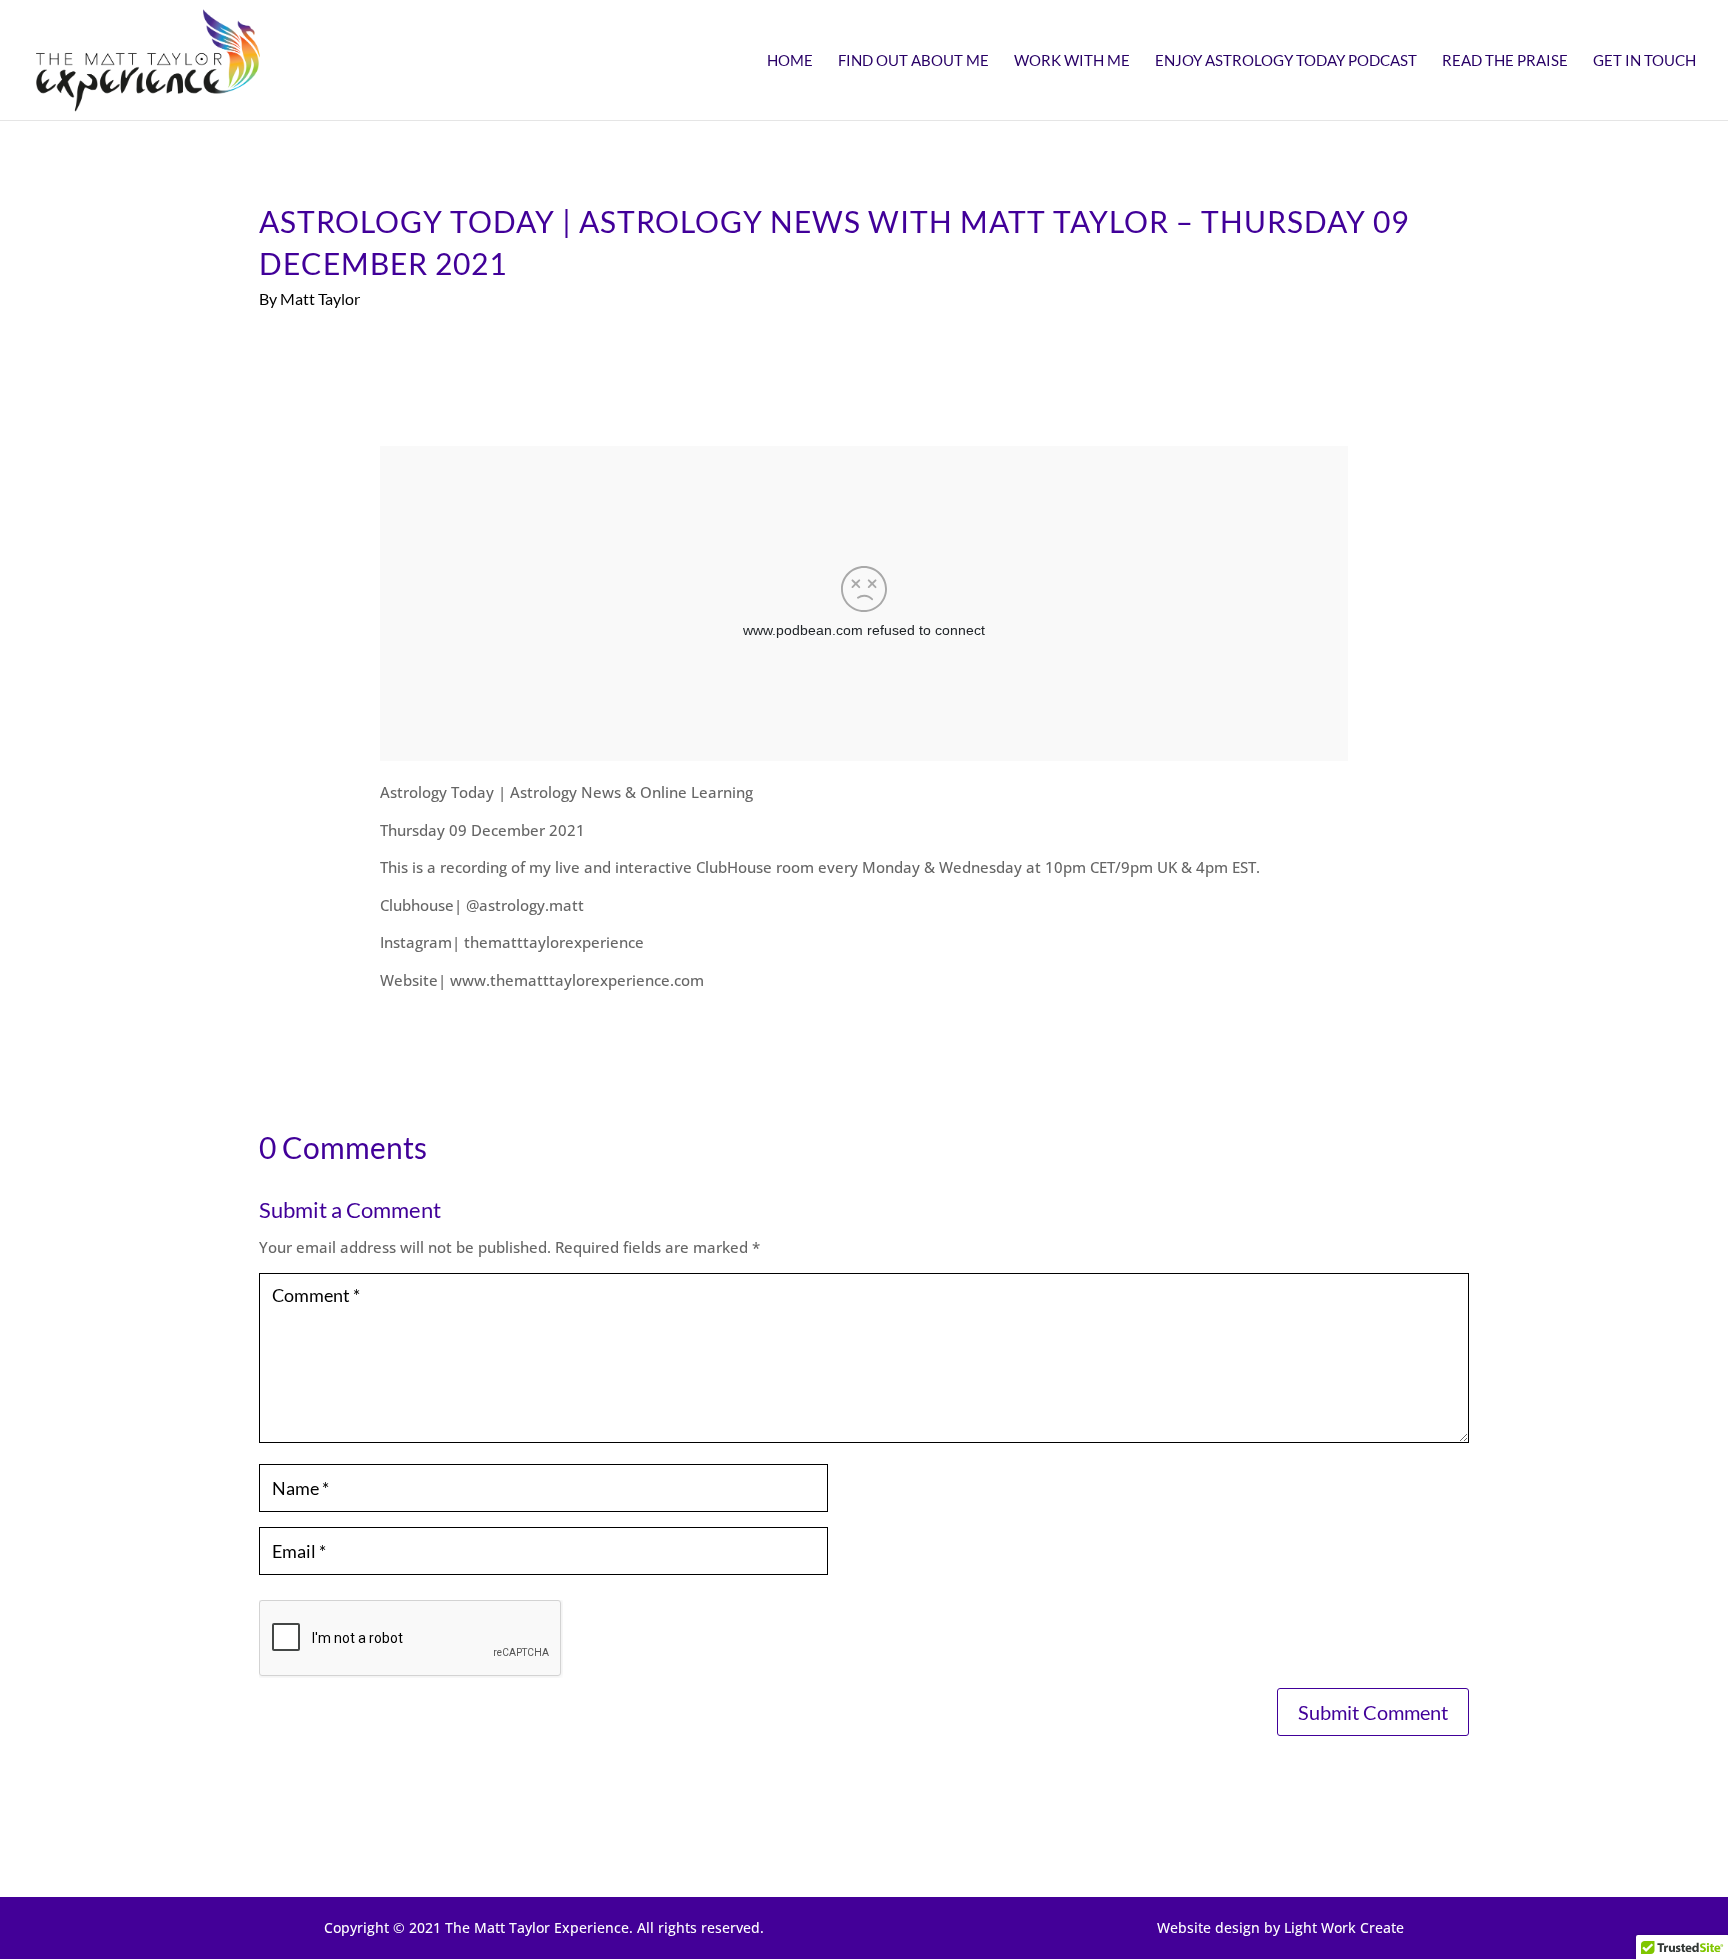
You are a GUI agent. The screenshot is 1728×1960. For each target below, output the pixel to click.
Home (790, 61)
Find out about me (913, 61)
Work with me (1072, 61)
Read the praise (1505, 61)
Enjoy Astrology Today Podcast (1286, 61)
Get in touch (1644, 61)
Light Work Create (1344, 1927)
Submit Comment (1373, 1712)
